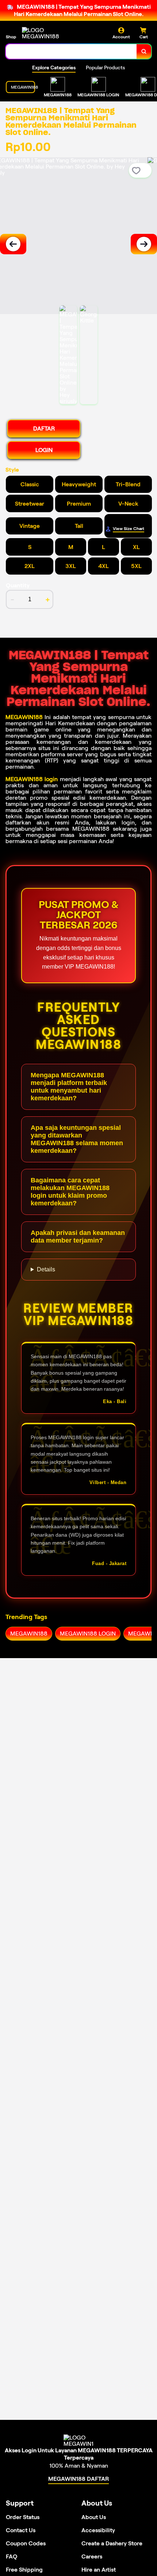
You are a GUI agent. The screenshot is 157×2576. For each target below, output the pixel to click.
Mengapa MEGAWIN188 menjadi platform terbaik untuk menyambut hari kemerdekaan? (69, 1087)
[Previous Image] (13, 244)
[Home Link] (49, 33)
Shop (11, 37)
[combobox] (71, 51)
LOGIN (44, 450)
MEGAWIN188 (24, 717)
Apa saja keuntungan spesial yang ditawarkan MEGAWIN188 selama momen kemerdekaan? (77, 1139)
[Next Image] (144, 244)
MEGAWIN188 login (32, 779)
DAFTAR (44, 428)
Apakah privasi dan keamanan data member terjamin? (78, 1237)
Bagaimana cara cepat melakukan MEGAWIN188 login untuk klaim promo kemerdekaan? (70, 1192)
